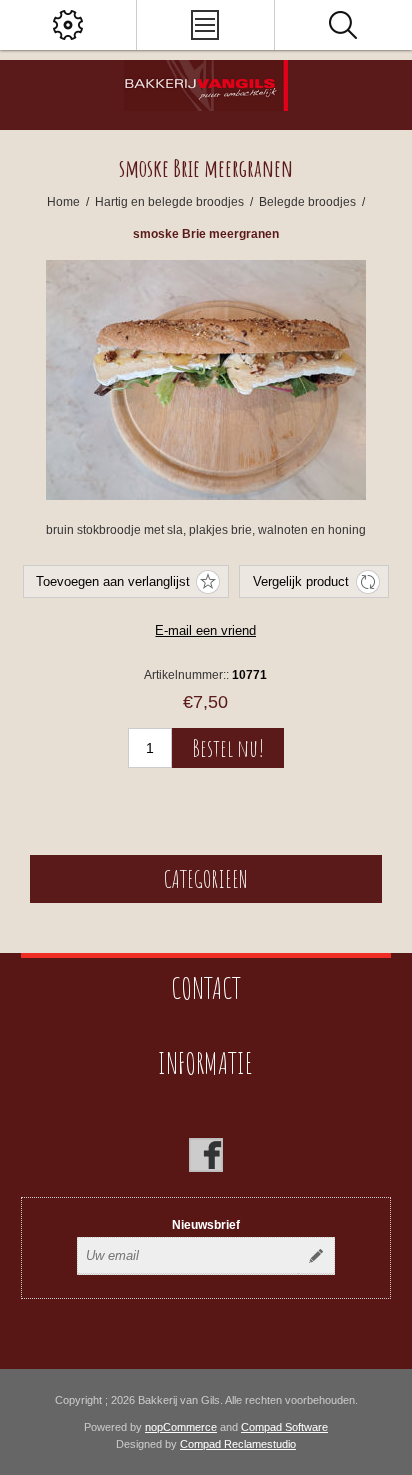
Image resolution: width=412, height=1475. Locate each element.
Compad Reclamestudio (238, 1444)
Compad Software (284, 1427)
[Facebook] (206, 1155)
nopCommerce (181, 1427)
